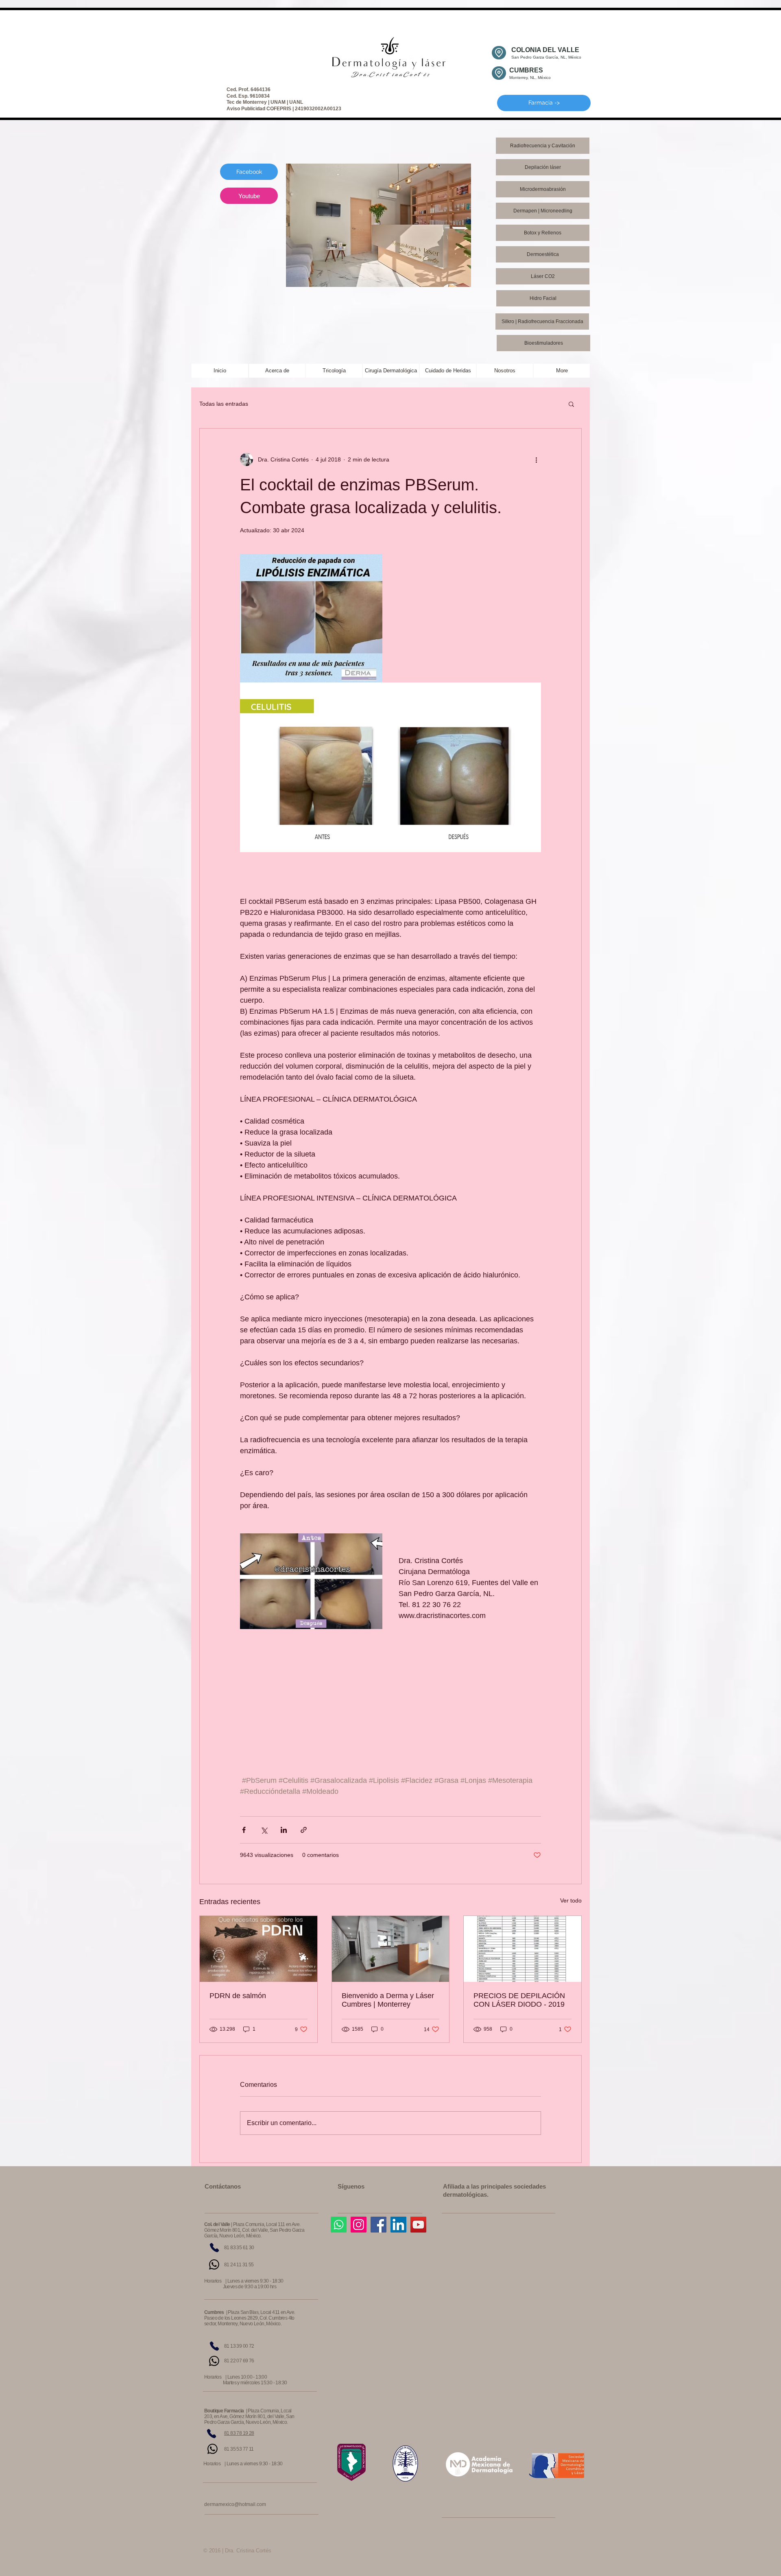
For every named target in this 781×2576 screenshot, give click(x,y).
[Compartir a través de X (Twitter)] (264, 1830)
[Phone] (214, 2248)
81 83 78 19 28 (239, 2433)
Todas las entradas (224, 404)
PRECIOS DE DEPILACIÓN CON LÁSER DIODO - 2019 (519, 2000)
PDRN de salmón (238, 1996)
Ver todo (571, 1900)
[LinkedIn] (398, 2225)
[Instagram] (359, 2225)
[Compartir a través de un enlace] (304, 1830)
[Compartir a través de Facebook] (244, 1830)
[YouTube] (418, 2225)
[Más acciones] (536, 459)
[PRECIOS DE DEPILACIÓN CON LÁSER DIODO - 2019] (522, 1949)
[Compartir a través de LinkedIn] (284, 1830)
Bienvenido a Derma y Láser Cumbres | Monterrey (388, 2000)
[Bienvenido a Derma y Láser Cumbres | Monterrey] (391, 1949)
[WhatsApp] (214, 2264)
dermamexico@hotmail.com (235, 2504)
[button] (571, 404)
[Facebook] (379, 2225)
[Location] (499, 53)
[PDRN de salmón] (259, 1949)
